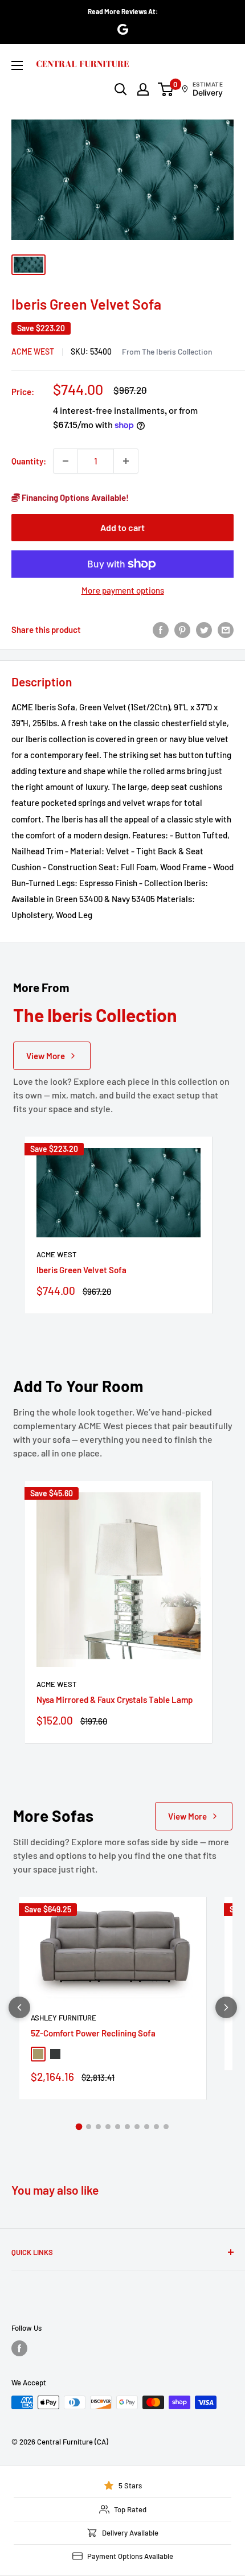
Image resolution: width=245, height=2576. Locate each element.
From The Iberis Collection (167, 351)
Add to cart (122, 527)
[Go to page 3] (98, 2127)
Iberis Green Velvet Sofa (81, 1270)
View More (46, 1056)
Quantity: (29, 461)
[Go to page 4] (108, 2127)
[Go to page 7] (137, 2127)
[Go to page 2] (89, 2127)
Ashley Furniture (64, 2018)
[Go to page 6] (127, 2127)
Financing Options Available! (74, 497)
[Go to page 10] (166, 2127)
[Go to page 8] (147, 2127)
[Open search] (121, 89)
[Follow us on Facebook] (19, 2348)
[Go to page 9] (156, 2127)
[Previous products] (19, 2007)
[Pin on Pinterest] (182, 629)
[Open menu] (17, 65)
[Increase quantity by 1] (126, 461)
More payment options (123, 590)
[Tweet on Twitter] (204, 629)
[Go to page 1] (79, 2127)
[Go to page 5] (118, 2127)
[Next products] (226, 2007)
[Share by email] (226, 629)
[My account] (143, 89)
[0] (166, 89)
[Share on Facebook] (161, 629)
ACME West (33, 351)
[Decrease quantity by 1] (66, 461)
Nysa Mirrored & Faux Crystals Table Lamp (115, 1699)
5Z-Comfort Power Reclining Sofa (93, 2033)
